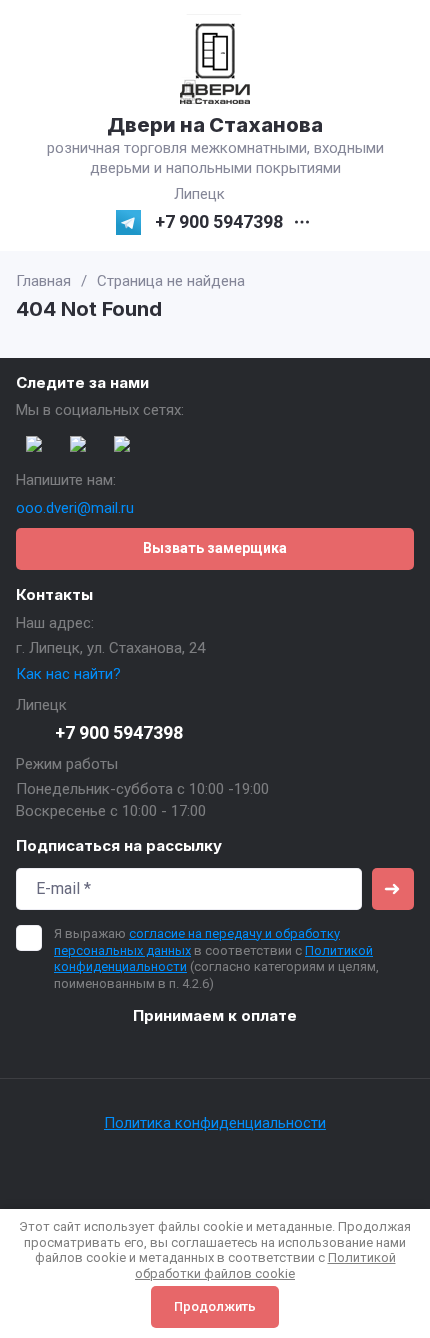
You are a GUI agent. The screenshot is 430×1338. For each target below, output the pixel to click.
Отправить (393, 889)
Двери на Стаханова (215, 125)
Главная (43, 281)
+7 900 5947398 (219, 222)
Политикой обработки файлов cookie (265, 1265)
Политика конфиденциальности (215, 1123)
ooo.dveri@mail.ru (75, 508)
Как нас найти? (68, 674)
